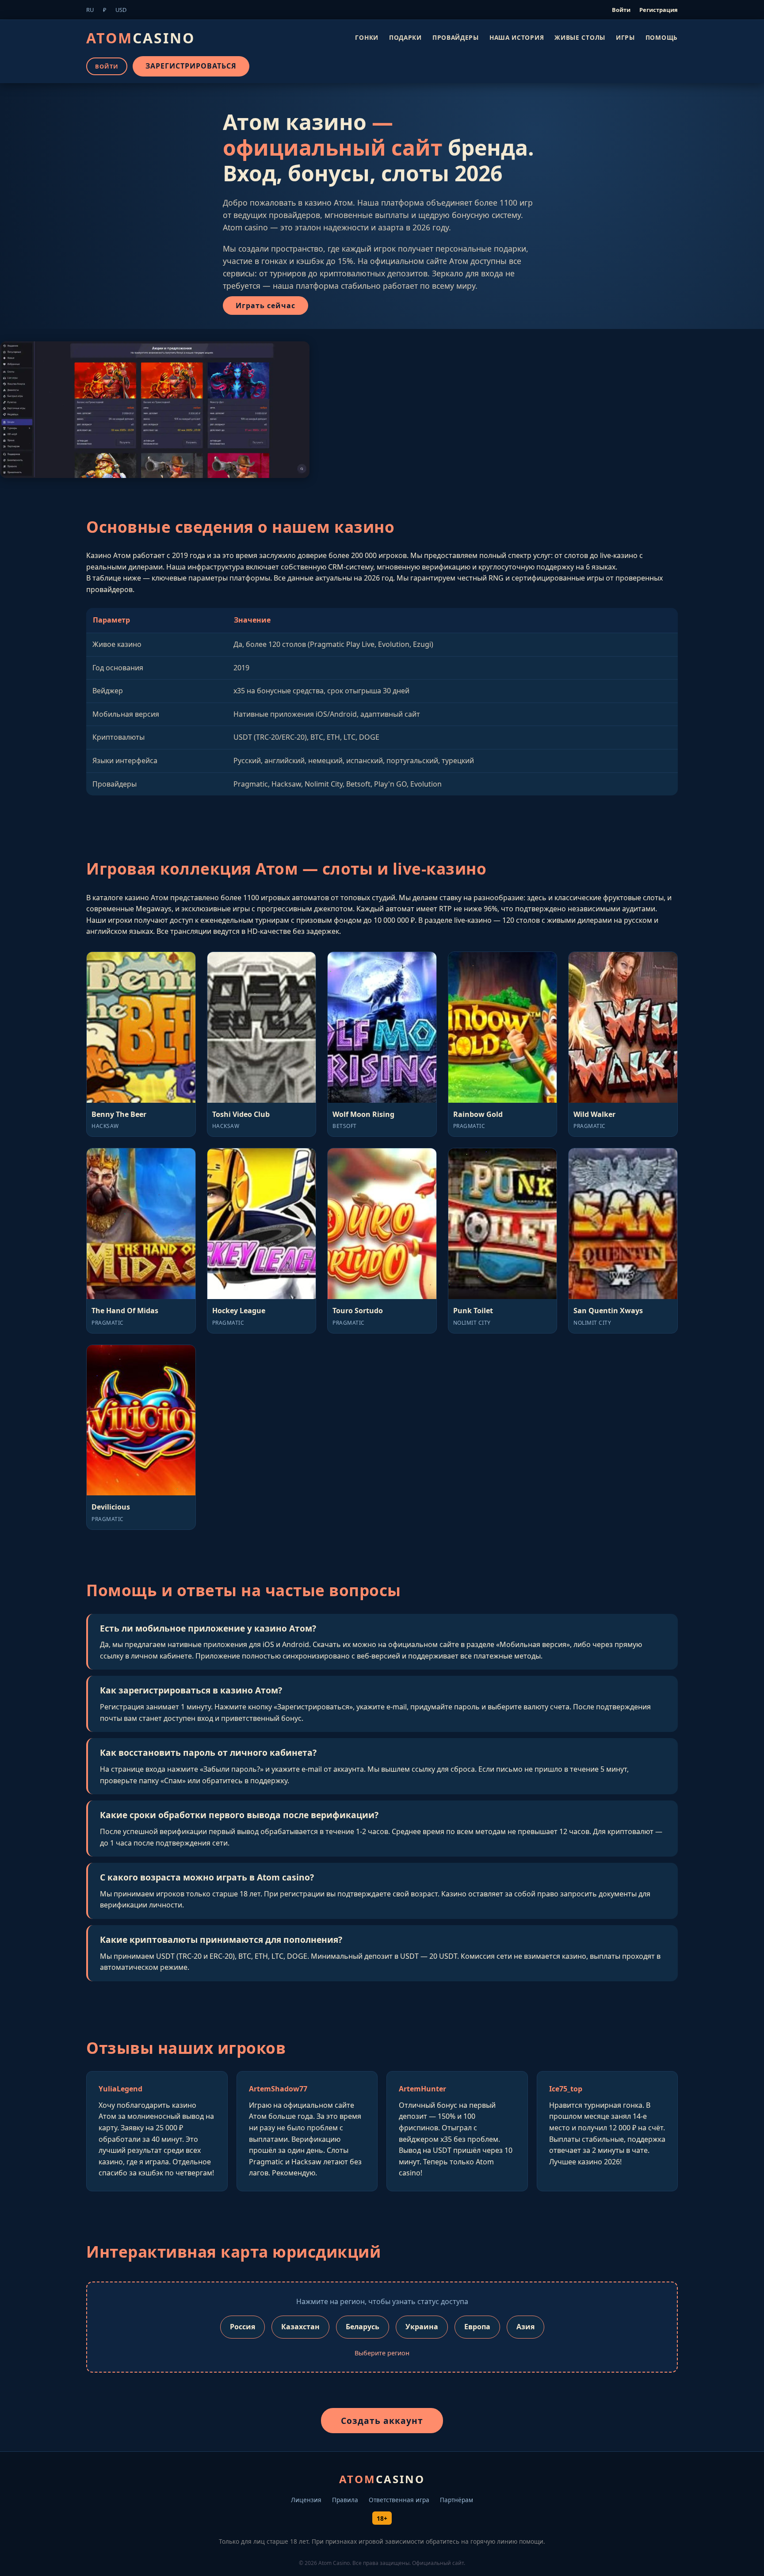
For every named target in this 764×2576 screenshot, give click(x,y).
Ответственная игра (399, 2500)
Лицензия (306, 2500)
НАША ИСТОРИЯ (517, 37)
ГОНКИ (367, 37)
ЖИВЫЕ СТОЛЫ (580, 37)
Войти (621, 10)
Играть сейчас (265, 306)
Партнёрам (456, 2500)
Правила (345, 2500)
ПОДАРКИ (405, 37)
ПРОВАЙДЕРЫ (456, 37)
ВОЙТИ (107, 66)
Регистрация (659, 10)
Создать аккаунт (382, 2421)
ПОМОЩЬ (662, 37)
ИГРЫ (625, 37)
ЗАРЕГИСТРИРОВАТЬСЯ (191, 66)
